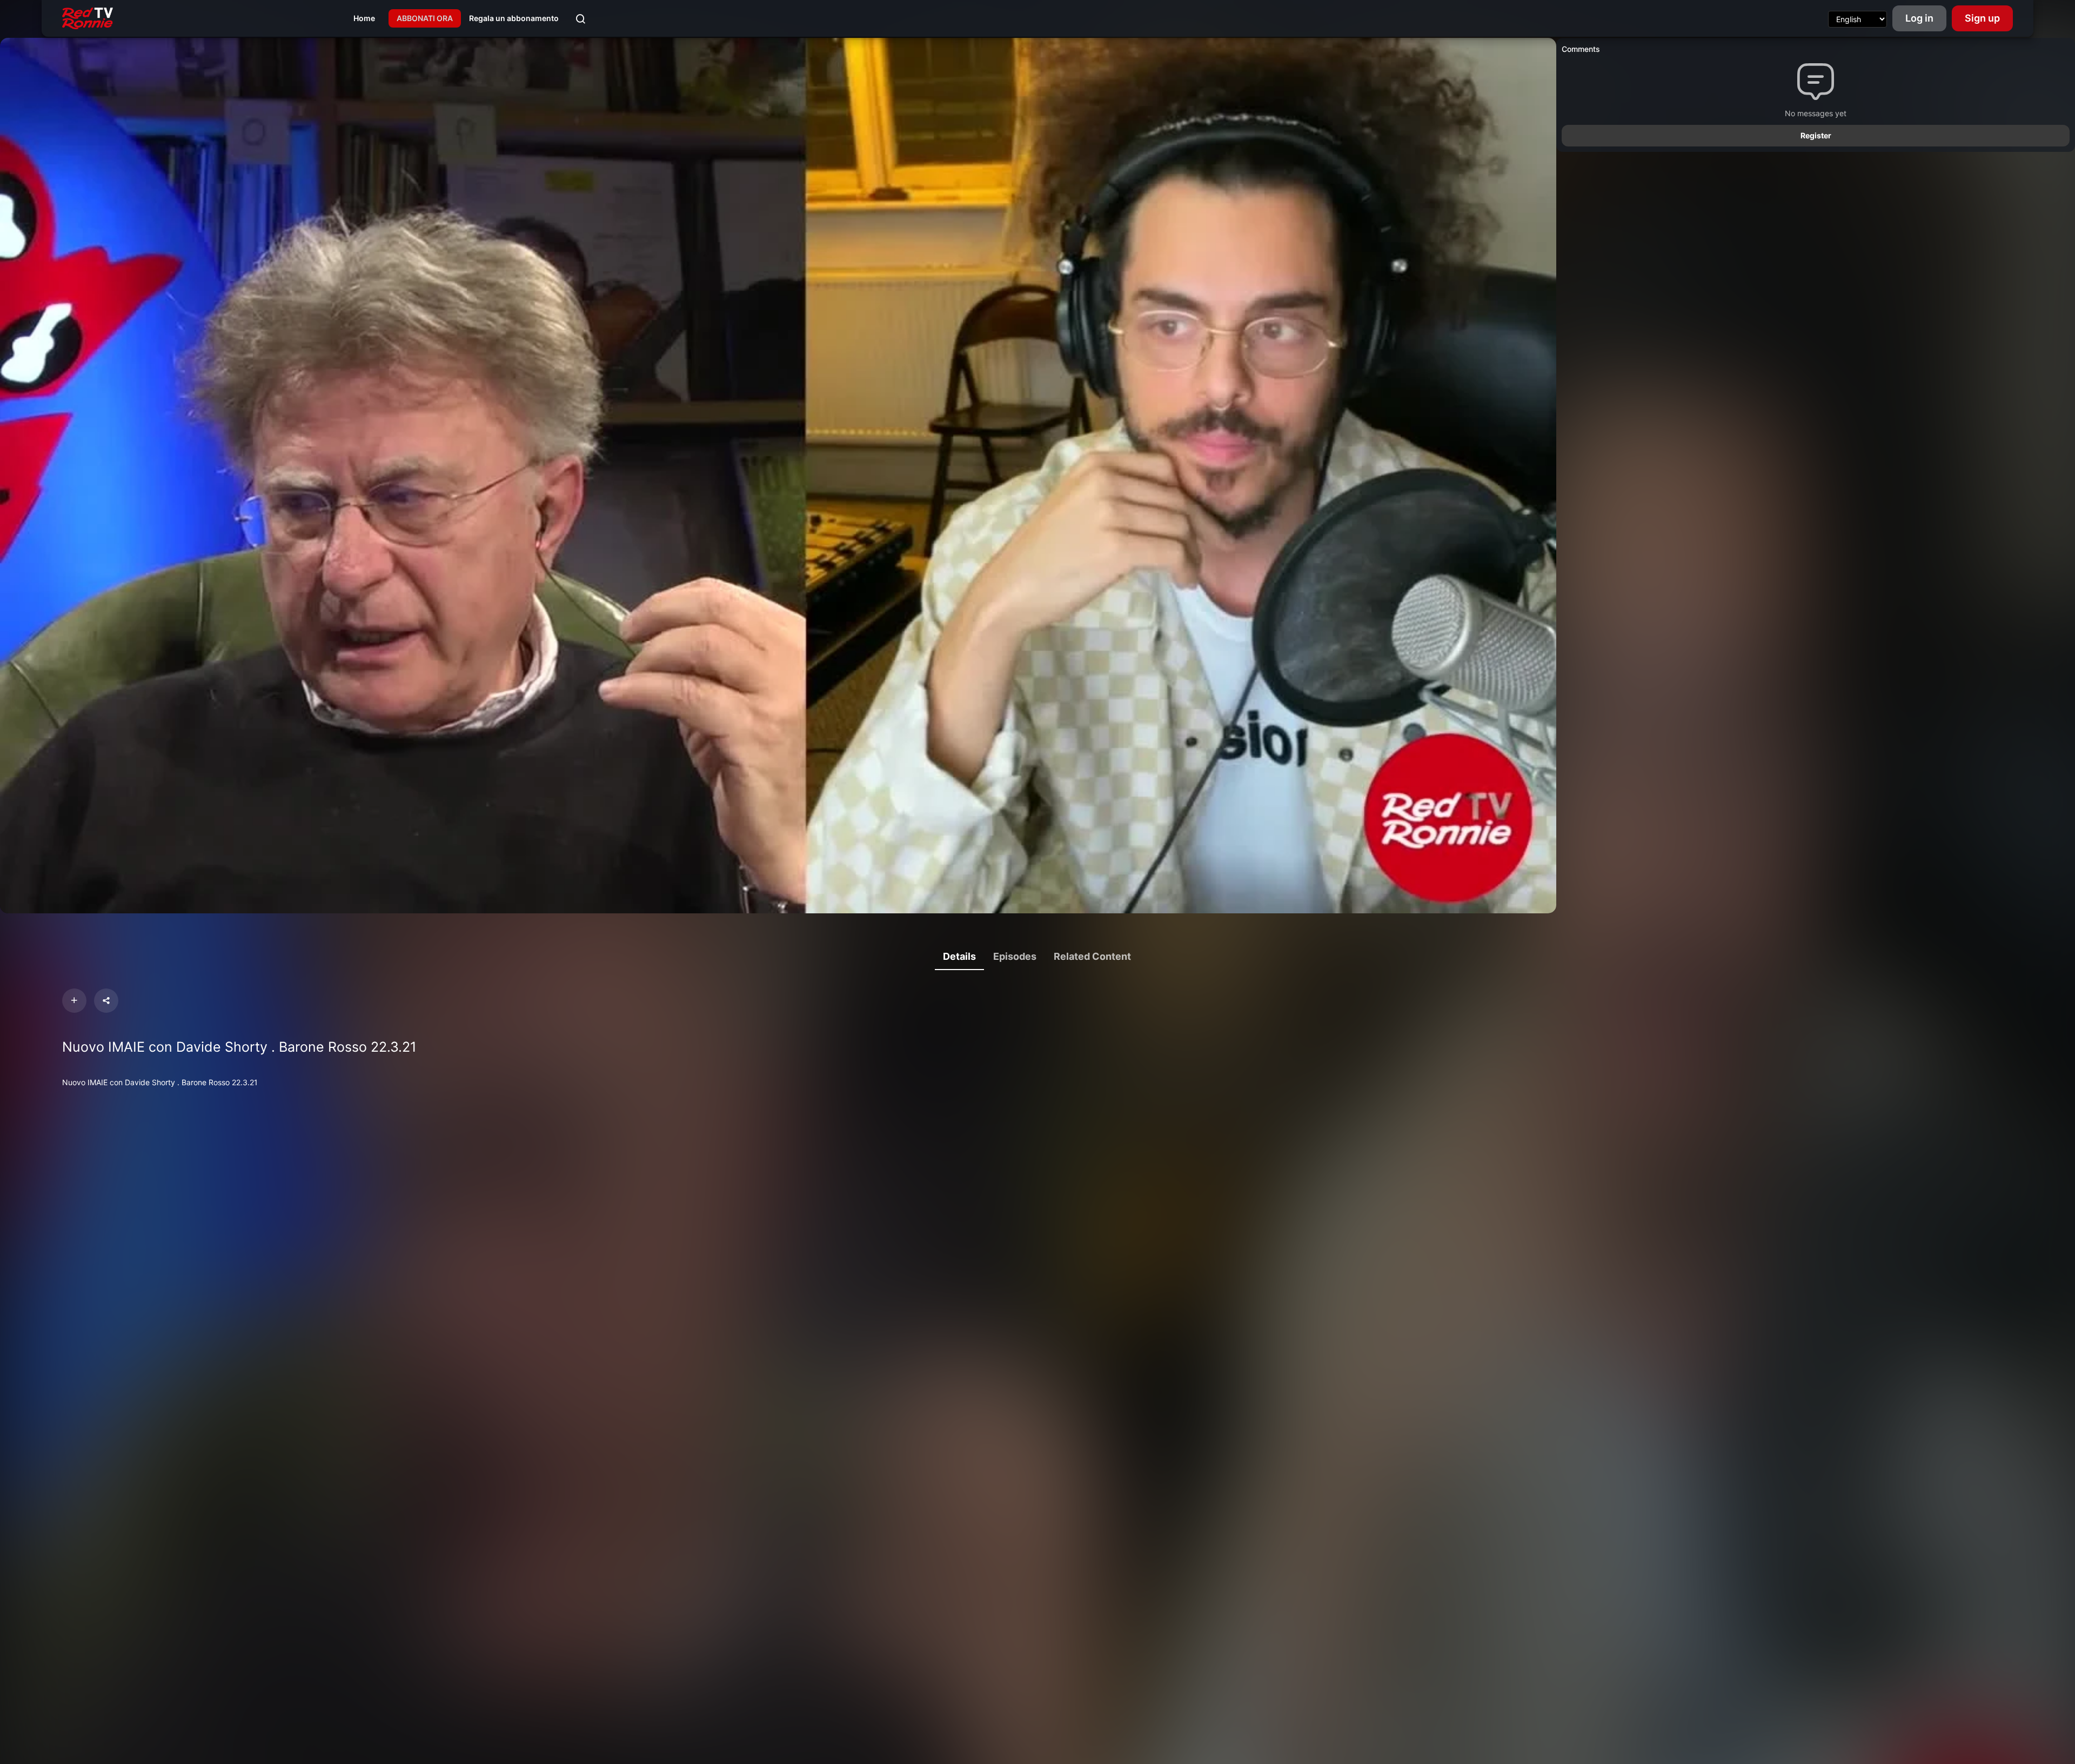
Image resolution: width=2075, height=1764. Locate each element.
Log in (1919, 18)
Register (1816, 135)
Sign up (1982, 18)
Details (959, 956)
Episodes (1015, 956)
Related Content (1092, 956)
